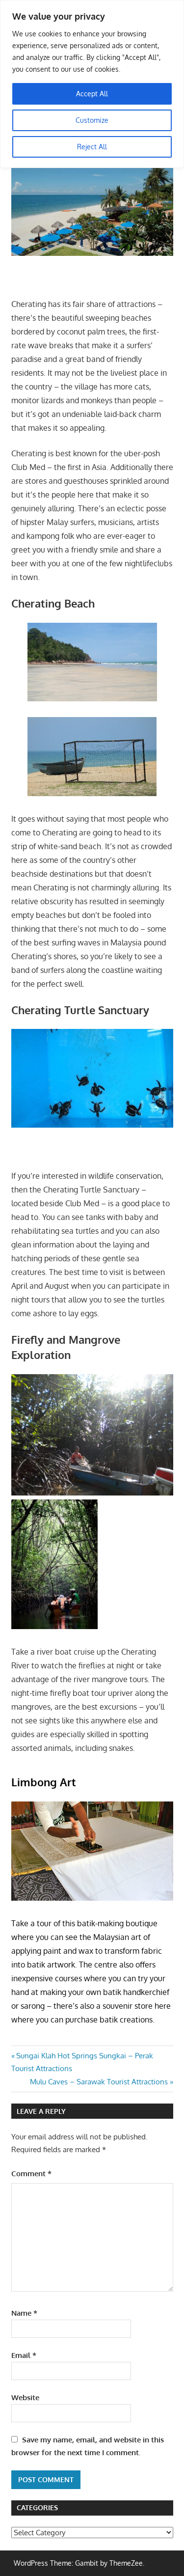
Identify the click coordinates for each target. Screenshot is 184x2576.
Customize (92, 120)
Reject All (92, 147)
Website (25, 2397)
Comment (31, 2174)
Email (24, 2355)
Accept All (92, 94)
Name (24, 2313)
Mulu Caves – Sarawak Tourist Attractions (99, 2082)
